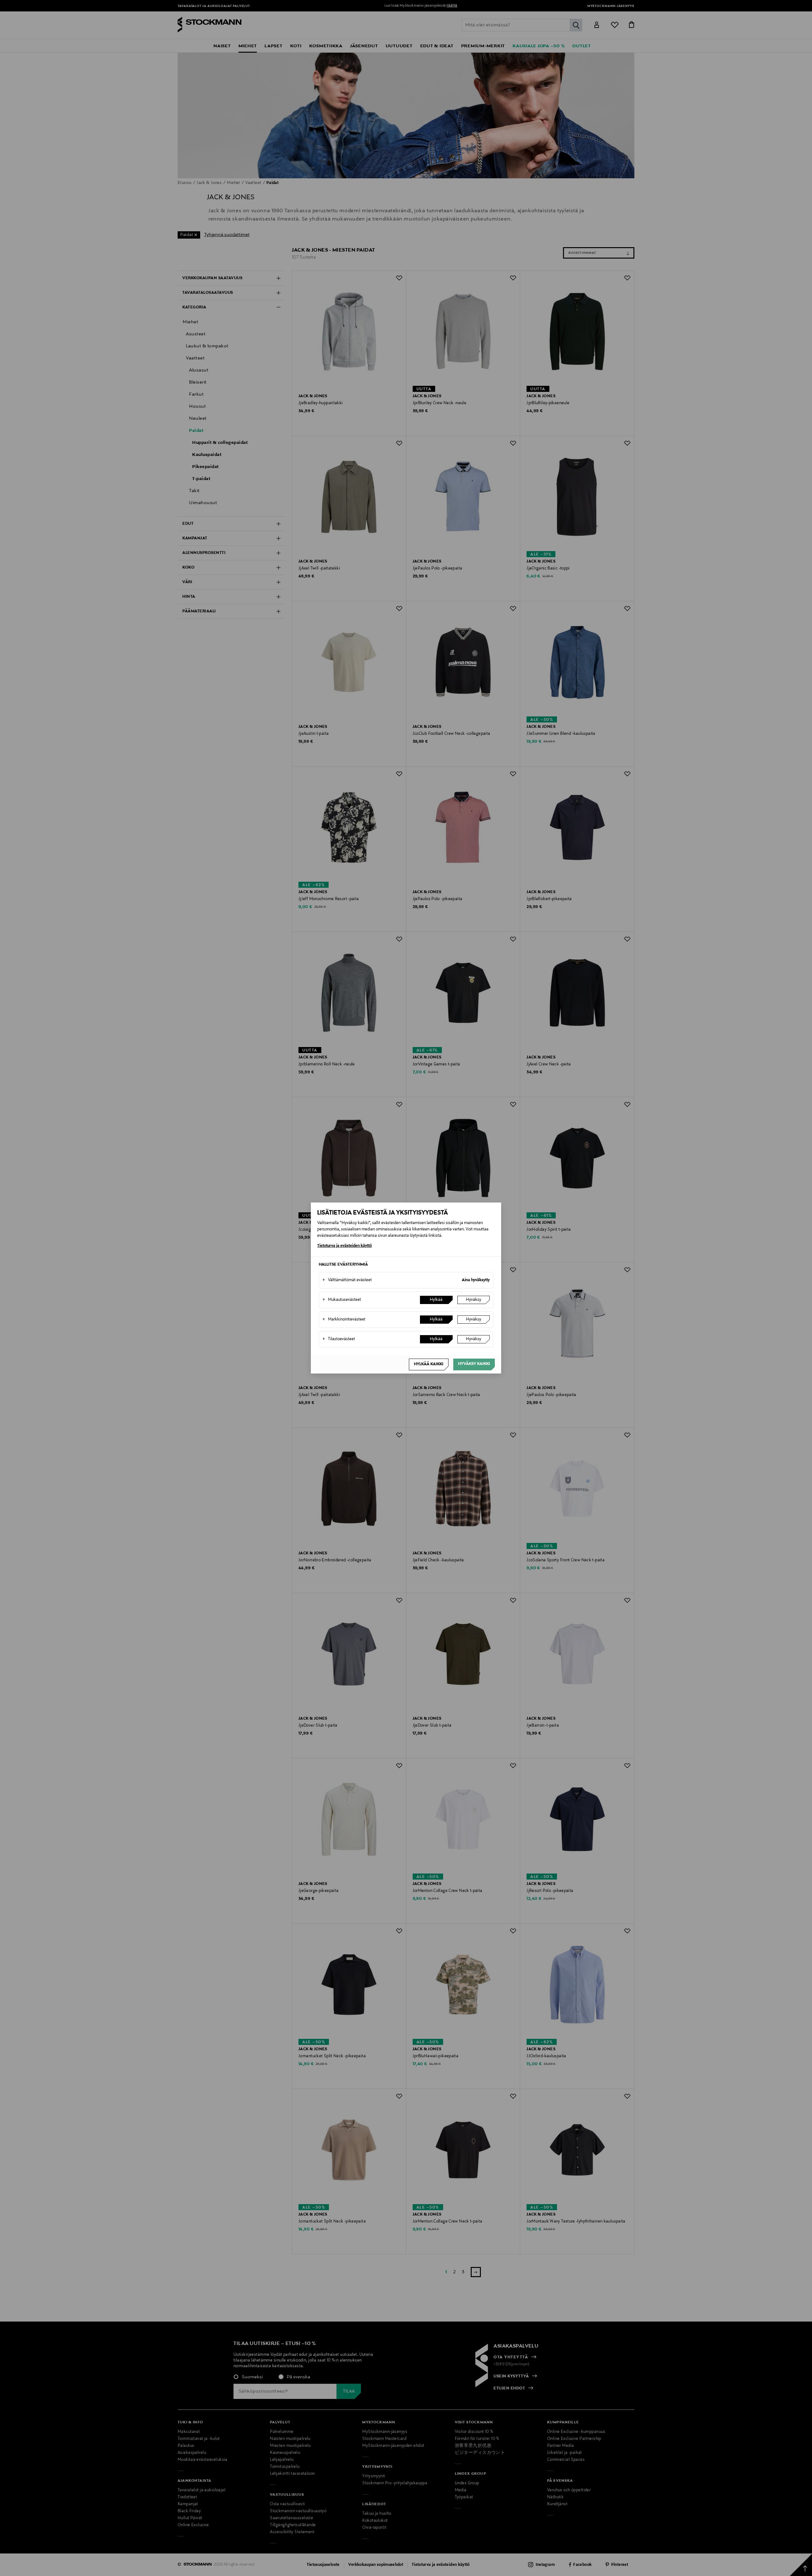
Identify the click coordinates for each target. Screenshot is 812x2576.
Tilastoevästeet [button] (339, 1339)
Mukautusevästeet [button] (342, 1300)
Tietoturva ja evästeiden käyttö (344, 1246)
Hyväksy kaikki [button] (474, 1364)
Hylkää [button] (436, 1300)
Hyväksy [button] (474, 1300)
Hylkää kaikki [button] (429, 1364)
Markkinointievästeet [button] (344, 1320)
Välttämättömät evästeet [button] (347, 1280)
